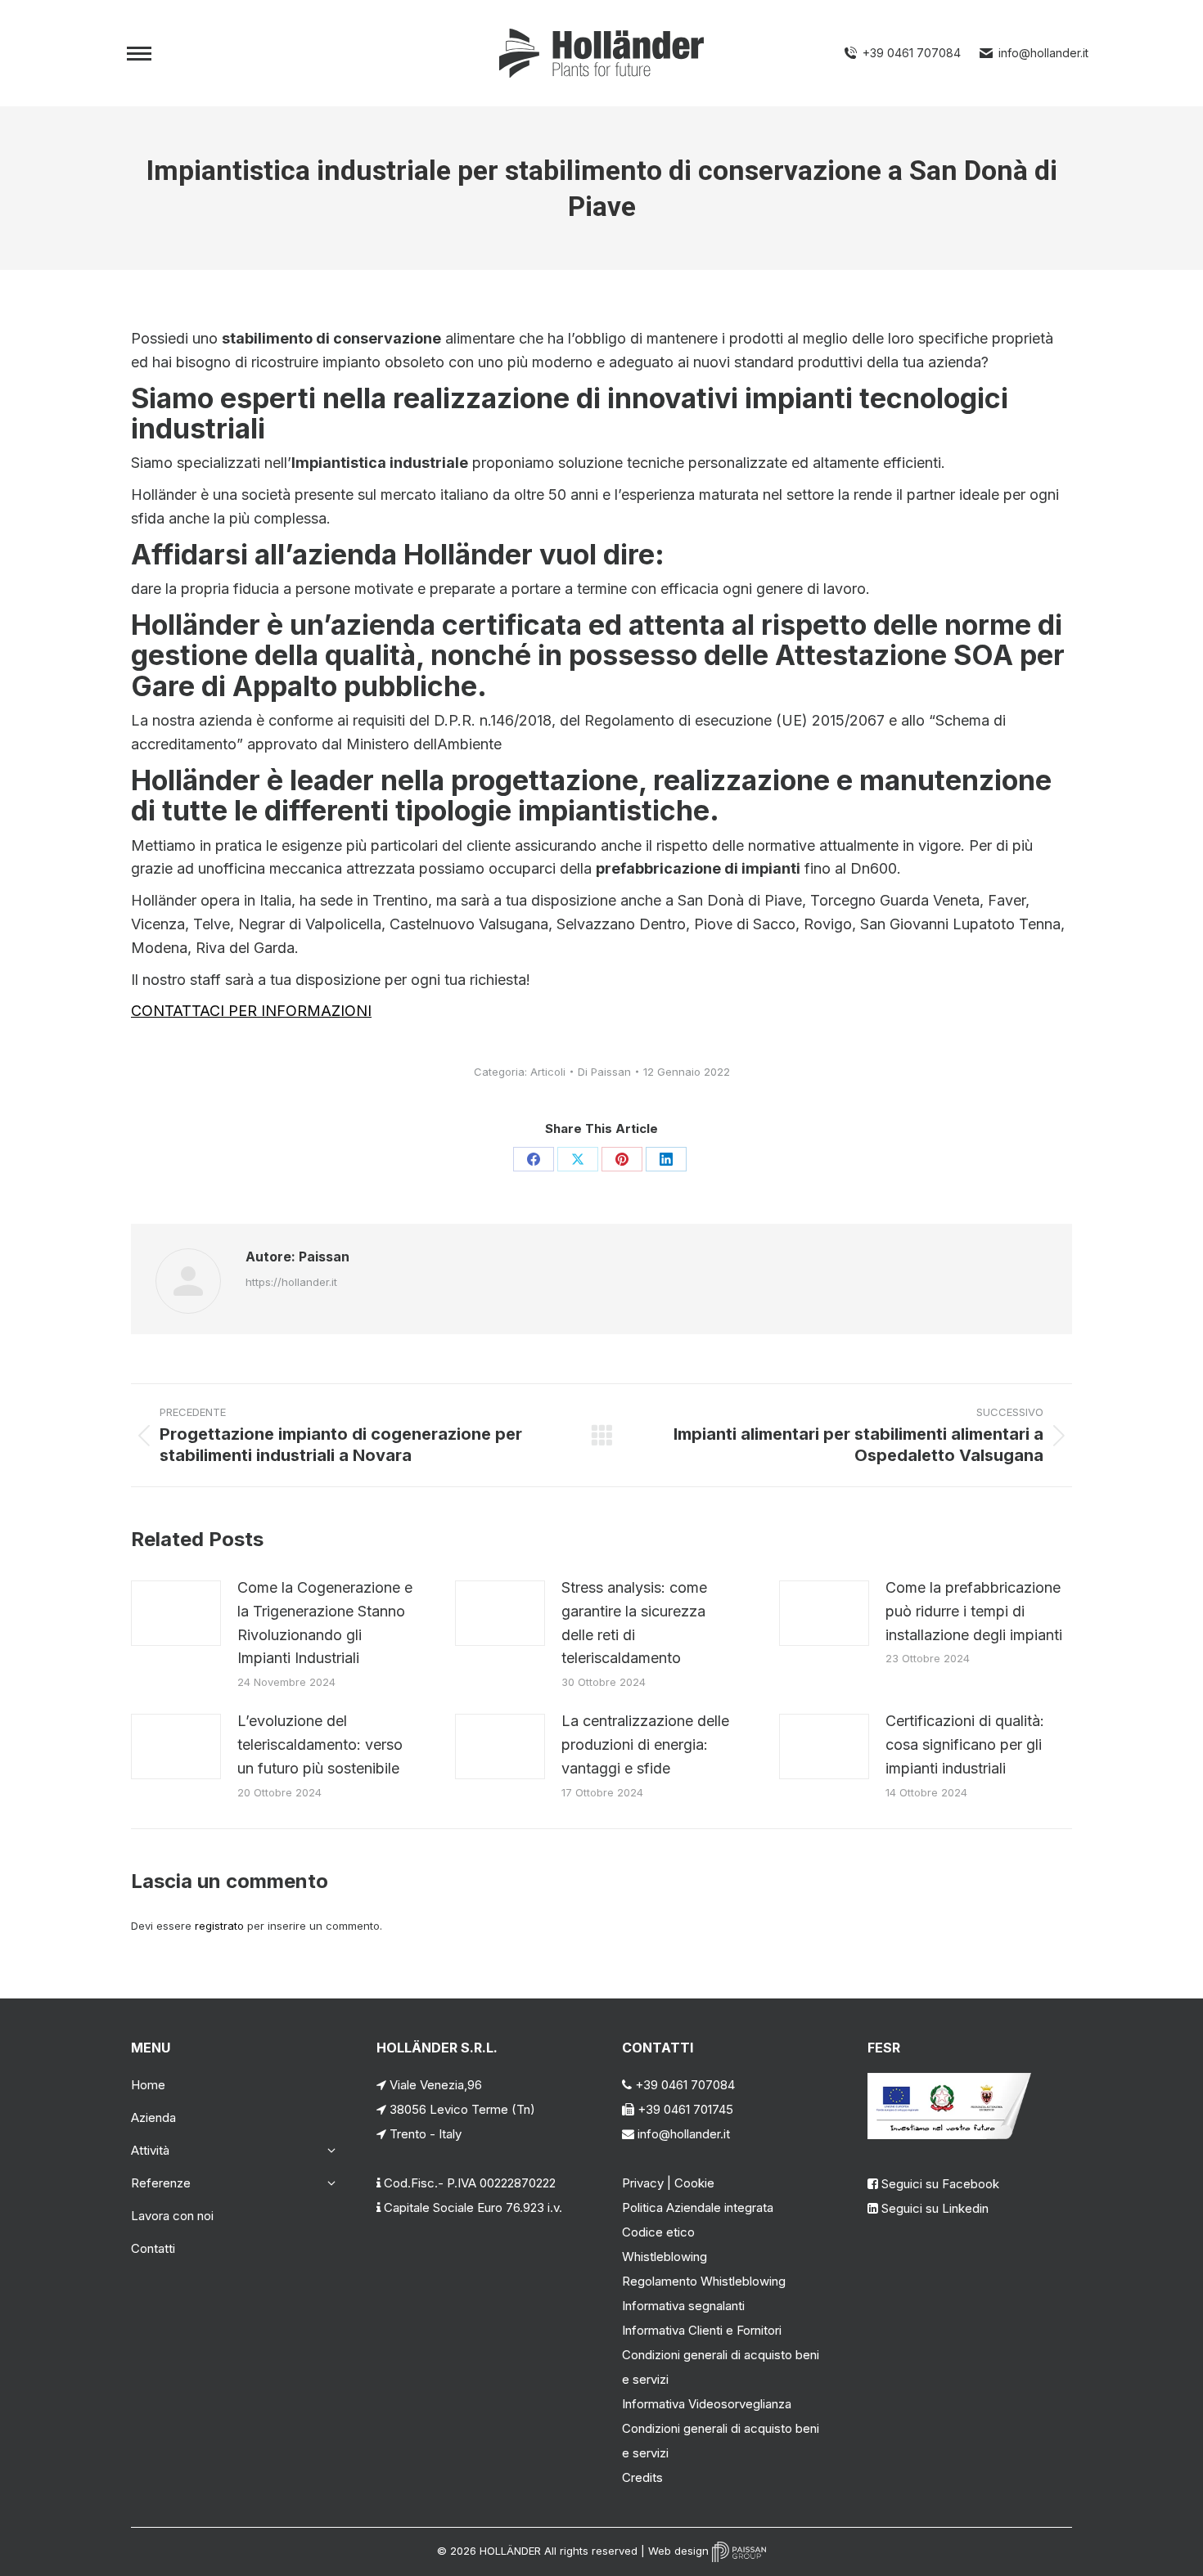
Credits (642, 2477)
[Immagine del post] (176, 1613)
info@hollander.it (1043, 53)
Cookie (694, 2183)
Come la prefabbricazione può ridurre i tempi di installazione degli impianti (974, 1611)
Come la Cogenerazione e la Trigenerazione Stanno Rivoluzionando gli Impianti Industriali (325, 1623)
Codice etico (658, 2232)
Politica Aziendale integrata (698, 2207)
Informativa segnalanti (683, 2306)
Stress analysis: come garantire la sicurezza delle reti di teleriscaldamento (634, 1623)
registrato (219, 1926)
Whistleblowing (665, 2257)
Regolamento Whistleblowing (704, 2281)
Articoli (548, 1072)
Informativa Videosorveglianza (707, 2404)
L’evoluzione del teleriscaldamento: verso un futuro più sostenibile (320, 1744)
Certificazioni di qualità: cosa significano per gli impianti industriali (965, 1744)
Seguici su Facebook (940, 2184)
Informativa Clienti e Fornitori (702, 2330)
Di (604, 1072)
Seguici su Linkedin (935, 2208)
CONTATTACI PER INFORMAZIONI (251, 1011)
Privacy (643, 2183)
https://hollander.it (291, 1282)
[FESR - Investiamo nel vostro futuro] (949, 2135)
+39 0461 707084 (912, 53)
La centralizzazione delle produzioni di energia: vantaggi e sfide (645, 1744)
